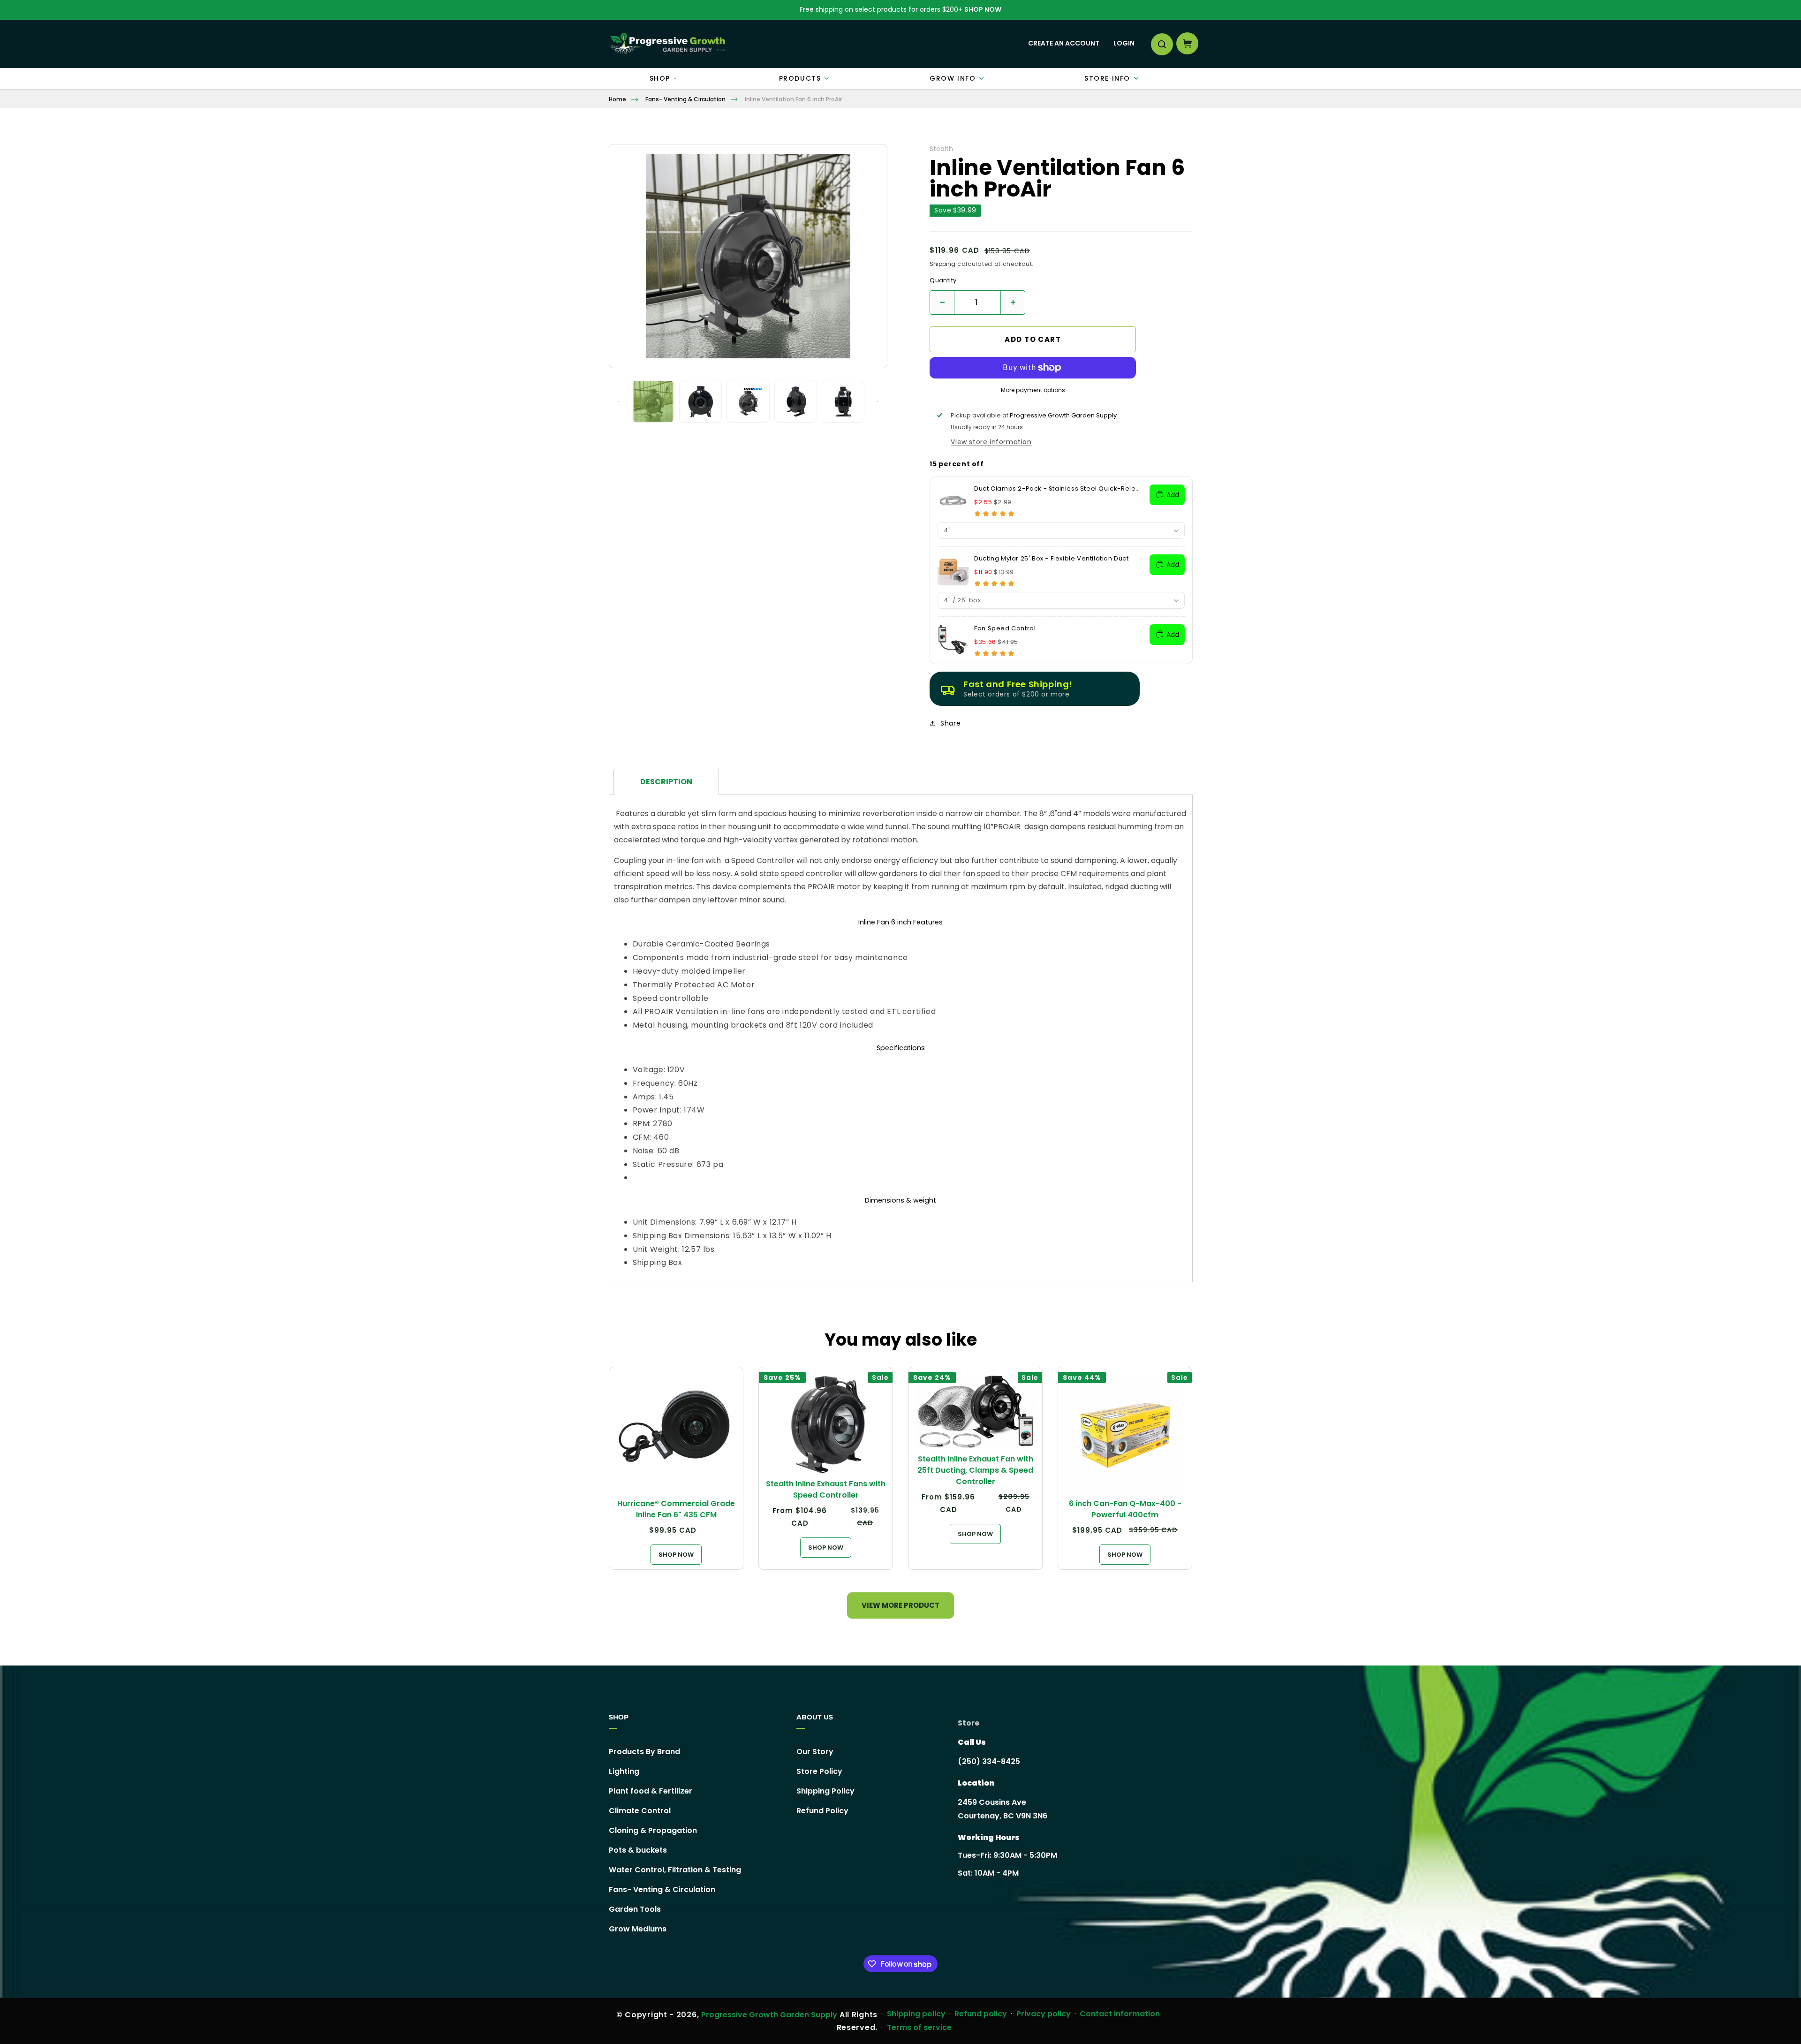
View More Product (900, 1605)
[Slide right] (877, 401)
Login (1124, 43)
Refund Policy (822, 1811)
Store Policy (819, 1771)
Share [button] (950, 723)
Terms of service (919, 2027)
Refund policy (981, 2014)
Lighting (624, 1771)
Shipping (942, 264)
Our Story (815, 1752)
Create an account (1064, 43)
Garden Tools (635, 1909)
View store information (991, 442)
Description (666, 782)
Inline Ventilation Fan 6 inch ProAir (793, 99)
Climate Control (640, 1811)
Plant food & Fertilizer (651, 1791)
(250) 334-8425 (989, 1761)
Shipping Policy (825, 1791)
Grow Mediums (638, 1929)
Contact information (1120, 2014)
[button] (1161, 44)
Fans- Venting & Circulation (685, 99)
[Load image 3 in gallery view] (748, 401)
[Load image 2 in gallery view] (700, 401)
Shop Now (983, 9)
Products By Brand (644, 1752)
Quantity (943, 280)
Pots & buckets (638, 1850)
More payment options (1033, 390)
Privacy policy (1044, 2014)
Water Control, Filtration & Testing (675, 1870)
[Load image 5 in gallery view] (843, 401)
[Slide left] (619, 401)
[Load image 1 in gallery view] (653, 401)
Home (617, 99)
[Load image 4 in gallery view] (796, 401)
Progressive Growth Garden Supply (769, 2015)
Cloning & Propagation (653, 1830)
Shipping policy (916, 2014)
